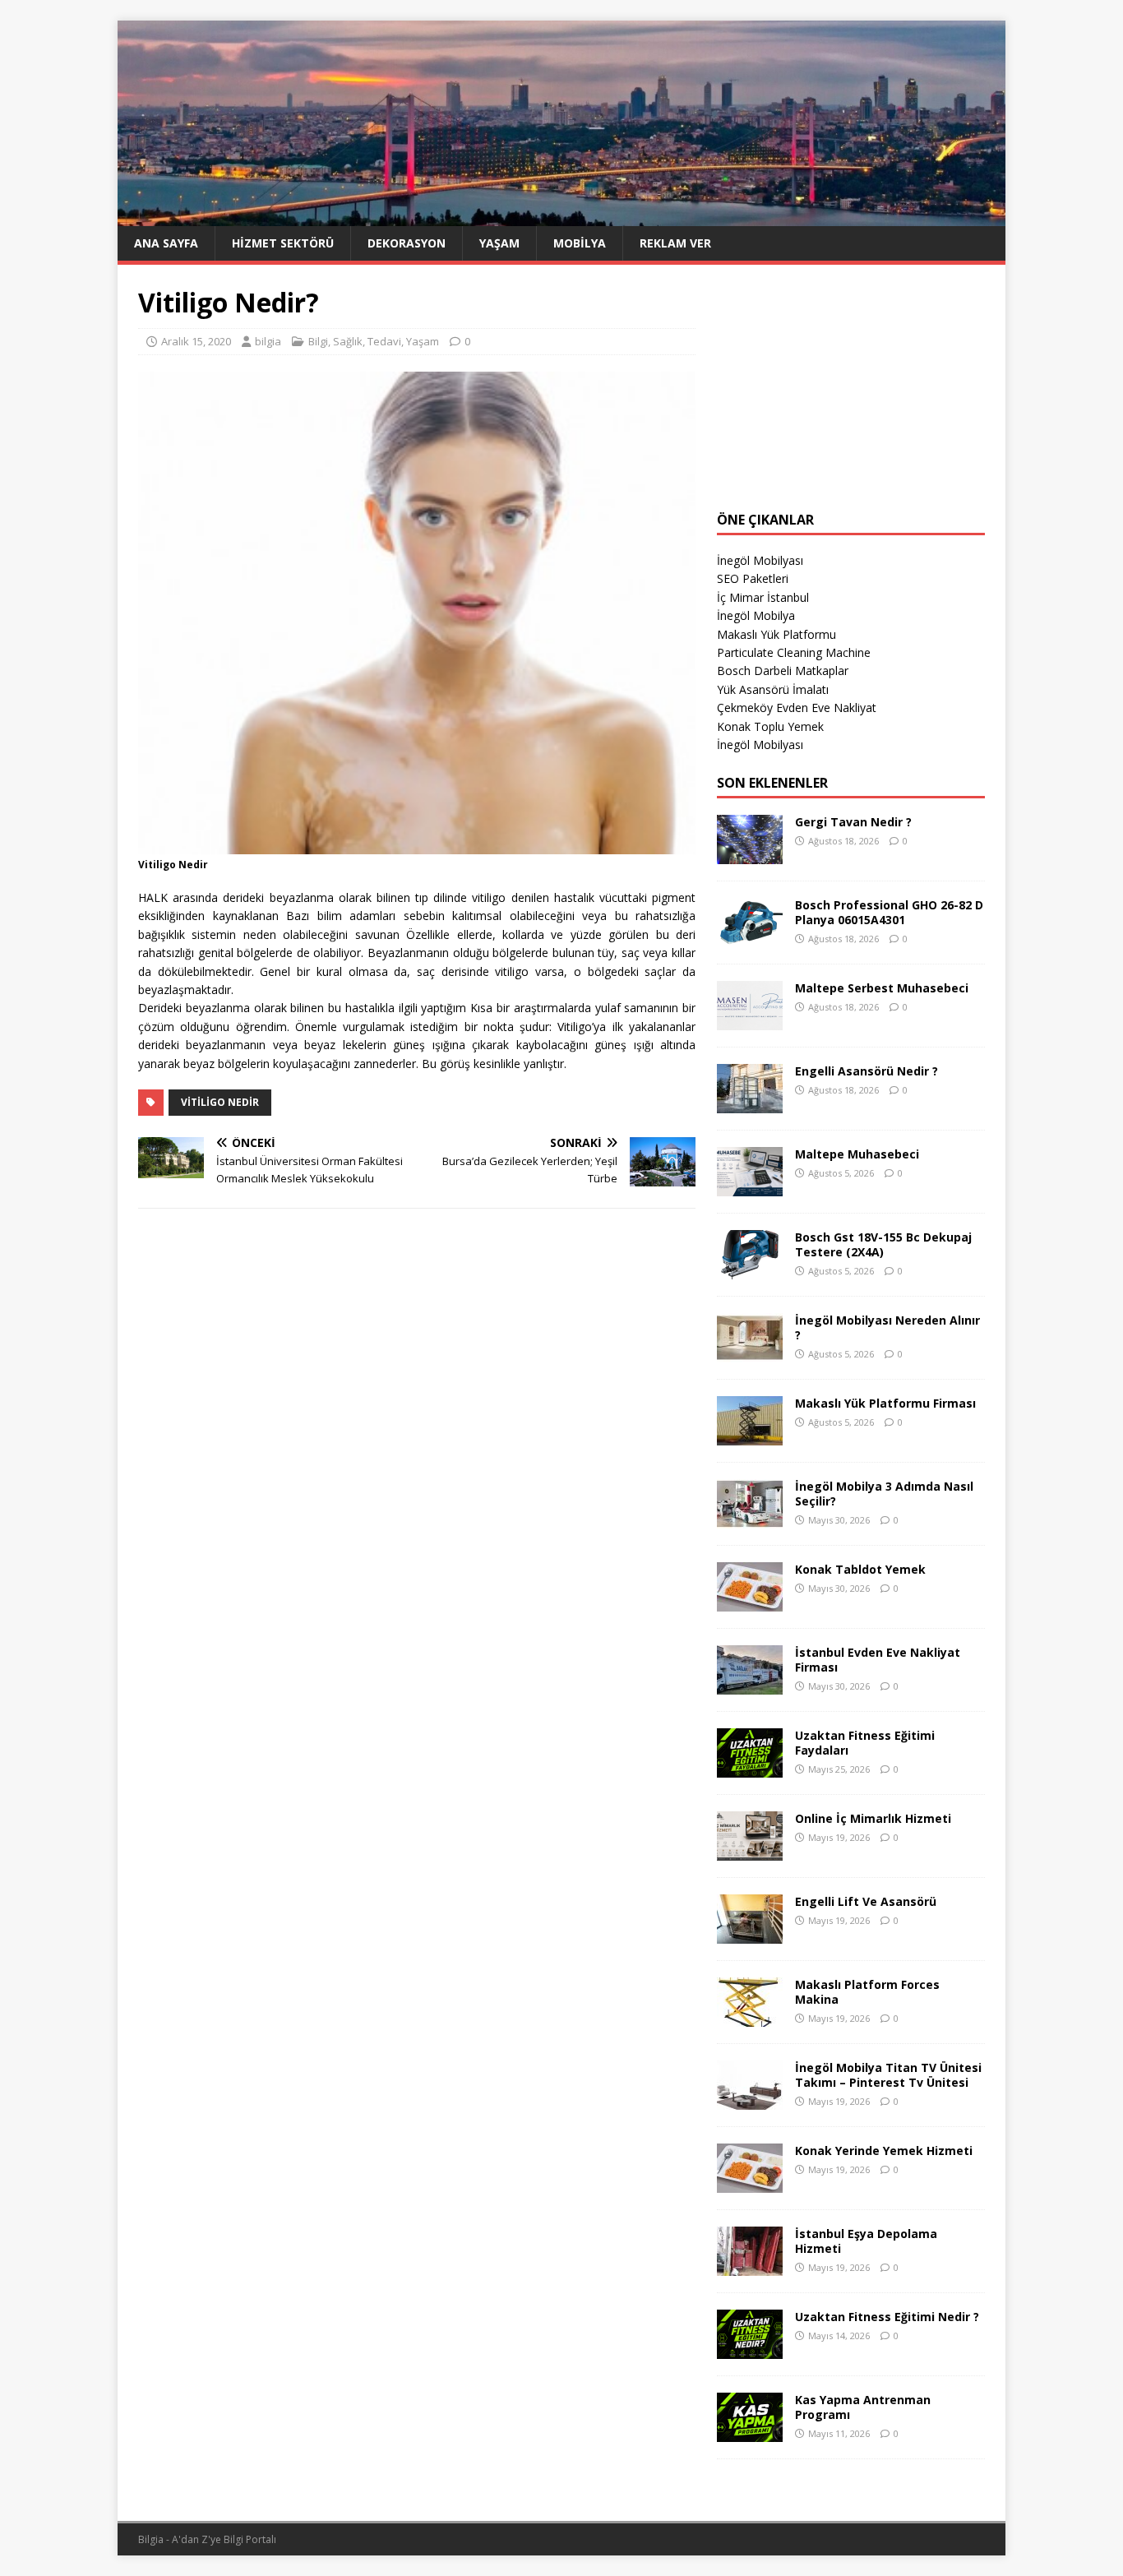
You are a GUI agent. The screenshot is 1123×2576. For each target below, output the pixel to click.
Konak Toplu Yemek (770, 726)
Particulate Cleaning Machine (794, 652)
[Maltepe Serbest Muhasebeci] (750, 1021)
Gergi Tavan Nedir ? (853, 822)
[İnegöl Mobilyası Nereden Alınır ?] (750, 1353)
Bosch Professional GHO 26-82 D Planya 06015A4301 (889, 912)
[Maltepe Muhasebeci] (750, 1187)
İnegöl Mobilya (756, 615)
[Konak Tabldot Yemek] (750, 1602)
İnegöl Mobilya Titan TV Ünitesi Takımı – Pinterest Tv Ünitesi (888, 2075)
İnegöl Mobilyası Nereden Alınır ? (887, 1327)
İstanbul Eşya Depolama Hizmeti (866, 2241)
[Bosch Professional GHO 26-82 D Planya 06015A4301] (750, 938)
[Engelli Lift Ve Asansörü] (750, 1934)
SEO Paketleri (753, 578)
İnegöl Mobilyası (760, 560)
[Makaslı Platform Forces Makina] (750, 2017)
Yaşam (499, 243)
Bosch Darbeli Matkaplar (783, 671)
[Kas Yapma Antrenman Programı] (750, 2433)
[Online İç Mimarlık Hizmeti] (750, 1851)
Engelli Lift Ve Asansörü (866, 1901)
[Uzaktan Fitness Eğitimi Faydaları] (750, 1768)
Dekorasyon (407, 243)
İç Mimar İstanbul (763, 597)
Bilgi (318, 341)
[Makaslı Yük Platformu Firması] (750, 1436)
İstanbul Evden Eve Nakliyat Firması (878, 1660)
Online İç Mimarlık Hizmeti (873, 1818)
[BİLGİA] (561, 216)
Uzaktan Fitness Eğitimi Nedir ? (887, 2317)
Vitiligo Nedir (220, 1102)
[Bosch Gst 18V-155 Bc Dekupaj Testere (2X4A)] (750, 1270)
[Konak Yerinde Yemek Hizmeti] (750, 2183)
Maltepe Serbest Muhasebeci (882, 988)
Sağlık (348, 341)
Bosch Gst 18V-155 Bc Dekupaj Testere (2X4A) (883, 1244)
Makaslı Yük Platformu (776, 634)
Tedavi (384, 341)
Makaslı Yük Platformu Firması (885, 1403)
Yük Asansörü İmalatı (773, 689)
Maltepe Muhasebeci (857, 1154)
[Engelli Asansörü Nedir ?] (750, 1104)
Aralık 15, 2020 (196, 341)
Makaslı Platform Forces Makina (867, 1992)
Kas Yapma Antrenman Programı (863, 2407)
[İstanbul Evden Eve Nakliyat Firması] (750, 1685)
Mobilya (580, 243)
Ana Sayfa (166, 243)
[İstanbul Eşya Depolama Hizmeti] (750, 2266)
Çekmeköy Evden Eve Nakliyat (797, 708)
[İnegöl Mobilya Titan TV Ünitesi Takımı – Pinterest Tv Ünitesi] (750, 2100)
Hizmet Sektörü (283, 243)
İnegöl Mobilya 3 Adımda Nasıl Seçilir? (884, 1494)
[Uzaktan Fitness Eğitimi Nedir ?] (750, 2349)
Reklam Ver (675, 243)
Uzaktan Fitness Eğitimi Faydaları (865, 1743)
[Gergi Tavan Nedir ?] (750, 855)
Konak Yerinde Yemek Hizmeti (884, 2151)
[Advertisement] (851, 388)
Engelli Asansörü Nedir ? (867, 1071)
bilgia (268, 341)
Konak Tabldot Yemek (860, 1569)
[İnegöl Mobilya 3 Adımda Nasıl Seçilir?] (750, 1519)
